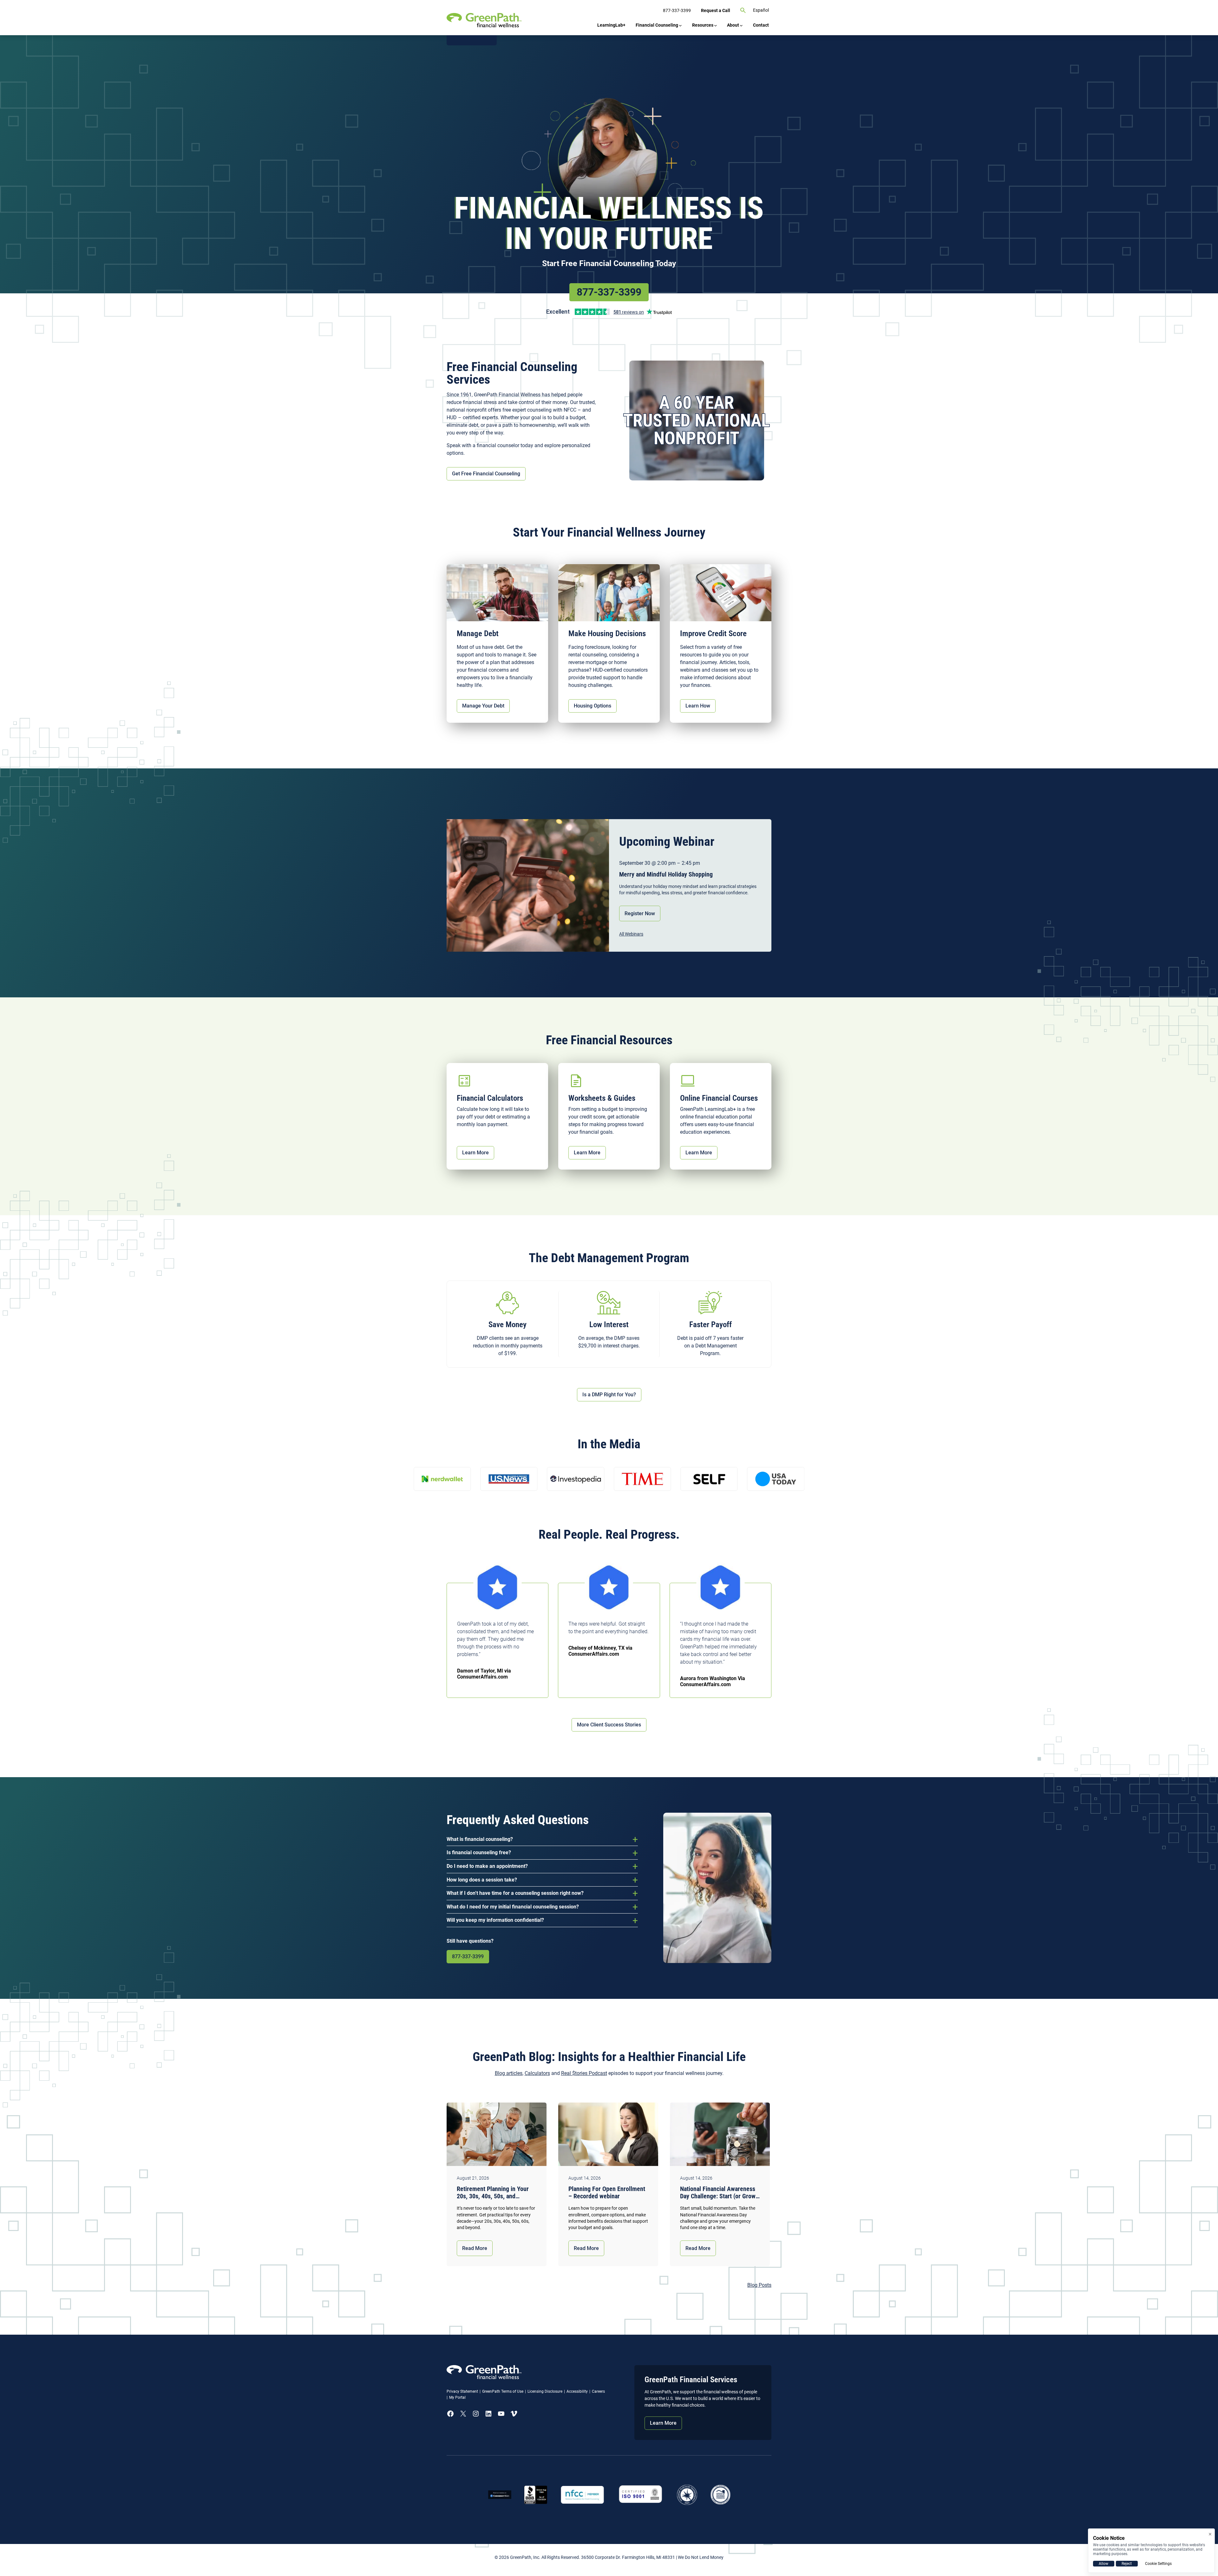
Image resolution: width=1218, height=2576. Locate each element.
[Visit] (641, 2495)
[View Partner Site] (472, 40)
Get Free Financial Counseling (486, 474)
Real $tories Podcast (584, 2073)
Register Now (640, 913)
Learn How (698, 706)
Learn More (475, 1153)
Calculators (537, 2073)
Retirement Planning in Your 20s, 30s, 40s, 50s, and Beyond (493, 2193)
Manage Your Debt (483, 706)
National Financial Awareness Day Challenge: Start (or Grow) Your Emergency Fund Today (719, 2193)
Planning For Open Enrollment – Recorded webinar (607, 2193)
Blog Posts (759, 2285)
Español (761, 10)
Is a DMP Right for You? (609, 1395)
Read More (475, 2248)
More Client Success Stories (609, 1725)
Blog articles (509, 2073)
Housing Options (593, 706)
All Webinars (631, 934)
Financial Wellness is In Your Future (609, 223)
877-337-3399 (609, 292)
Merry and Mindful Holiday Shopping (666, 874)
